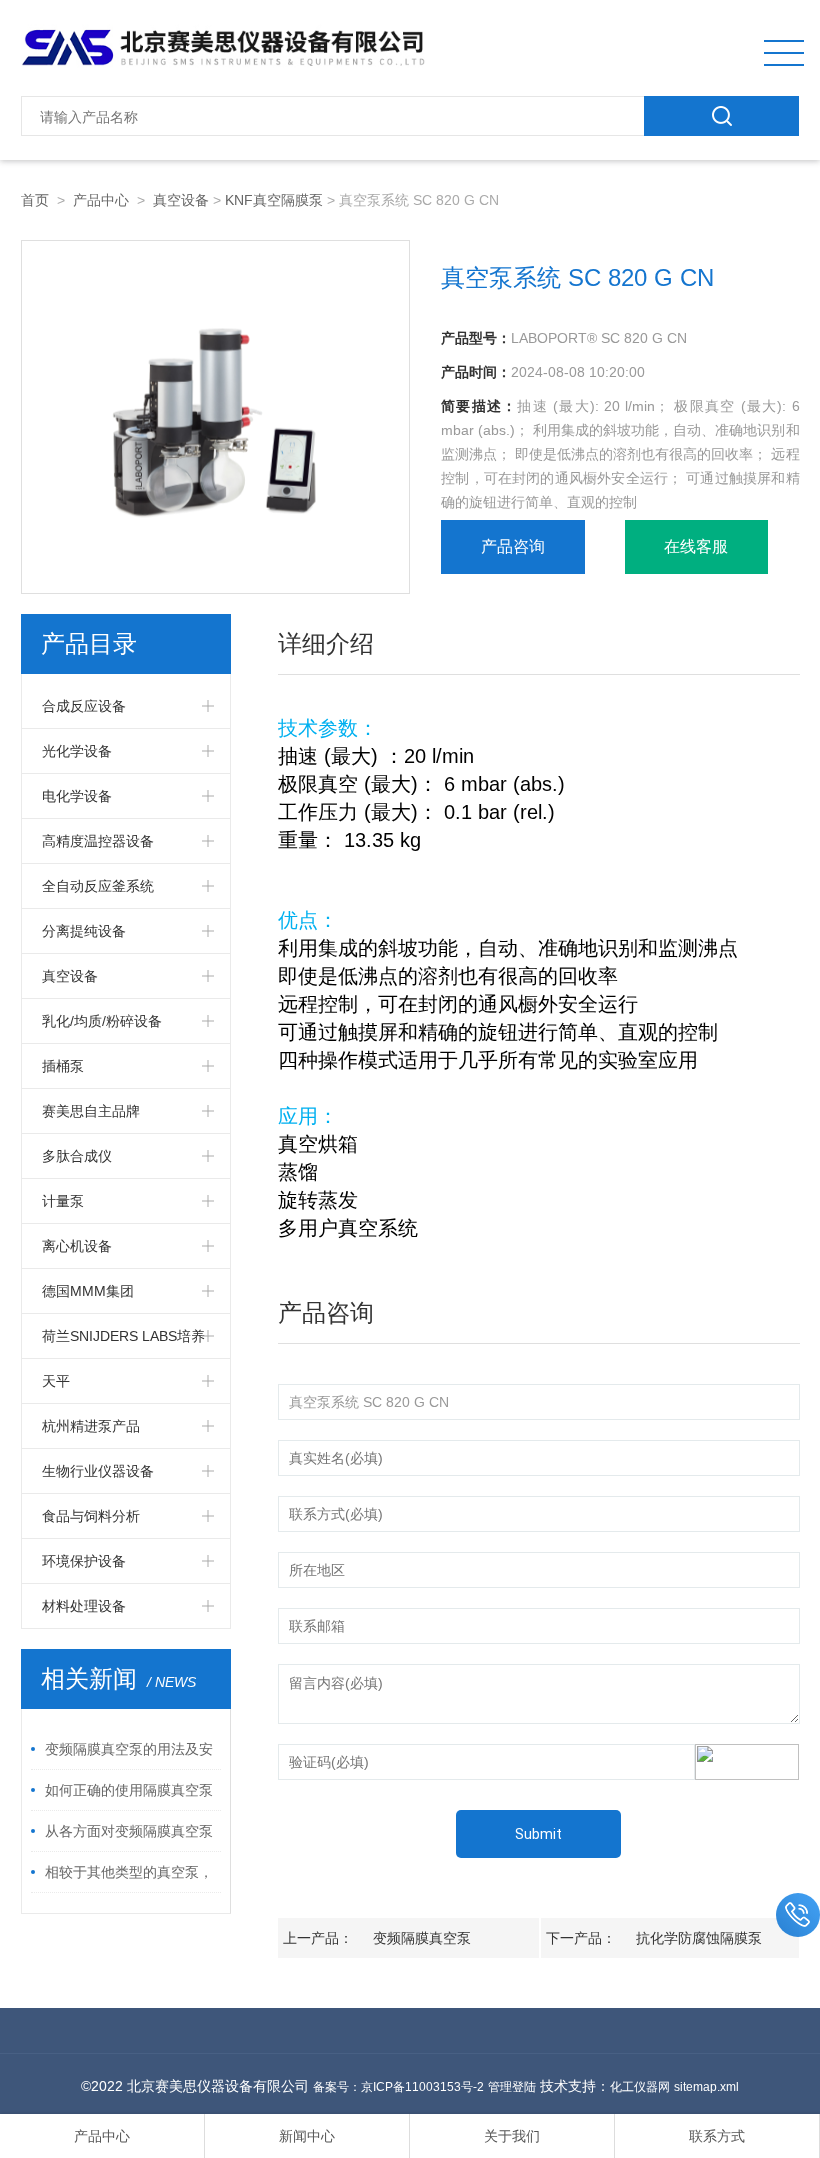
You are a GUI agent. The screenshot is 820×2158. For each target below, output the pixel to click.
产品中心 (101, 200)
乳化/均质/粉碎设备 (102, 1021)
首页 (35, 200)
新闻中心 (307, 2136)
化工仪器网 (640, 2087)
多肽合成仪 (77, 1156)
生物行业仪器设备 (98, 1471)
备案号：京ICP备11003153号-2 (398, 2087)
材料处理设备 (84, 1606)
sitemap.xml (706, 2087)
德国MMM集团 (88, 1291)
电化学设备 (77, 796)
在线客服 (696, 546)
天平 (56, 1381)
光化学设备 (77, 751)
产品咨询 (513, 546)
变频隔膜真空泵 (422, 1938)
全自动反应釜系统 (98, 886)
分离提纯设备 (84, 931)
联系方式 (717, 2136)
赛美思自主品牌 (91, 1111)
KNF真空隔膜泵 (274, 200)
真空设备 (181, 200)
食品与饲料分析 (91, 1516)
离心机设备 (77, 1246)
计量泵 (63, 1201)
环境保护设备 (84, 1561)
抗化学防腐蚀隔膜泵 (699, 1938)
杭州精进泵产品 (91, 1426)
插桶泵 (63, 1066)
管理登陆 (512, 2087)
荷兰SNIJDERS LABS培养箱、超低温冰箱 (123, 1343)
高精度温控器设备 (98, 841)
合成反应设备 (84, 706)
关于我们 (512, 2136)
